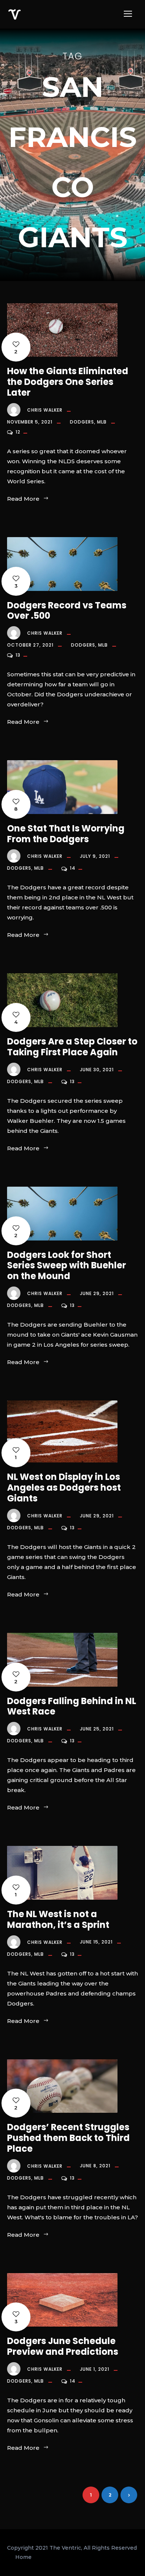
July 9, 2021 (95, 856)
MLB (102, 422)
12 (19, 432)
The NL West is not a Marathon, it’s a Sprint (58, 1919)
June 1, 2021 (95, 2369)
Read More (23, 499)
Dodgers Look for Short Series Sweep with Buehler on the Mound (67, 1266)
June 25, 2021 (97, 1729)
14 (73, 868)
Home (23, 2557)
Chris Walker (45, 410)
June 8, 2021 (95, 2166)
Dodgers (82, 422)
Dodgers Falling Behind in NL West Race (72, 1706)
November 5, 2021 (30, 422)
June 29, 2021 (97, 1293)
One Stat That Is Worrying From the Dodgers (66, 834)
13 (19, 655)
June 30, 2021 (97, 1070)
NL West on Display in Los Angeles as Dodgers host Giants (64, 1488)
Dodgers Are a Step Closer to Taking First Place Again (72, 1047)
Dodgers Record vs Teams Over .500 (67, 611)
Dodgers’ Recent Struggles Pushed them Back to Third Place (68, 2138)
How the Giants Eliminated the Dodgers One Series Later (68, 382)
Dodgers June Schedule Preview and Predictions (63, 2346)
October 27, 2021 (30, 645)
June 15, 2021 (96, 1942)
